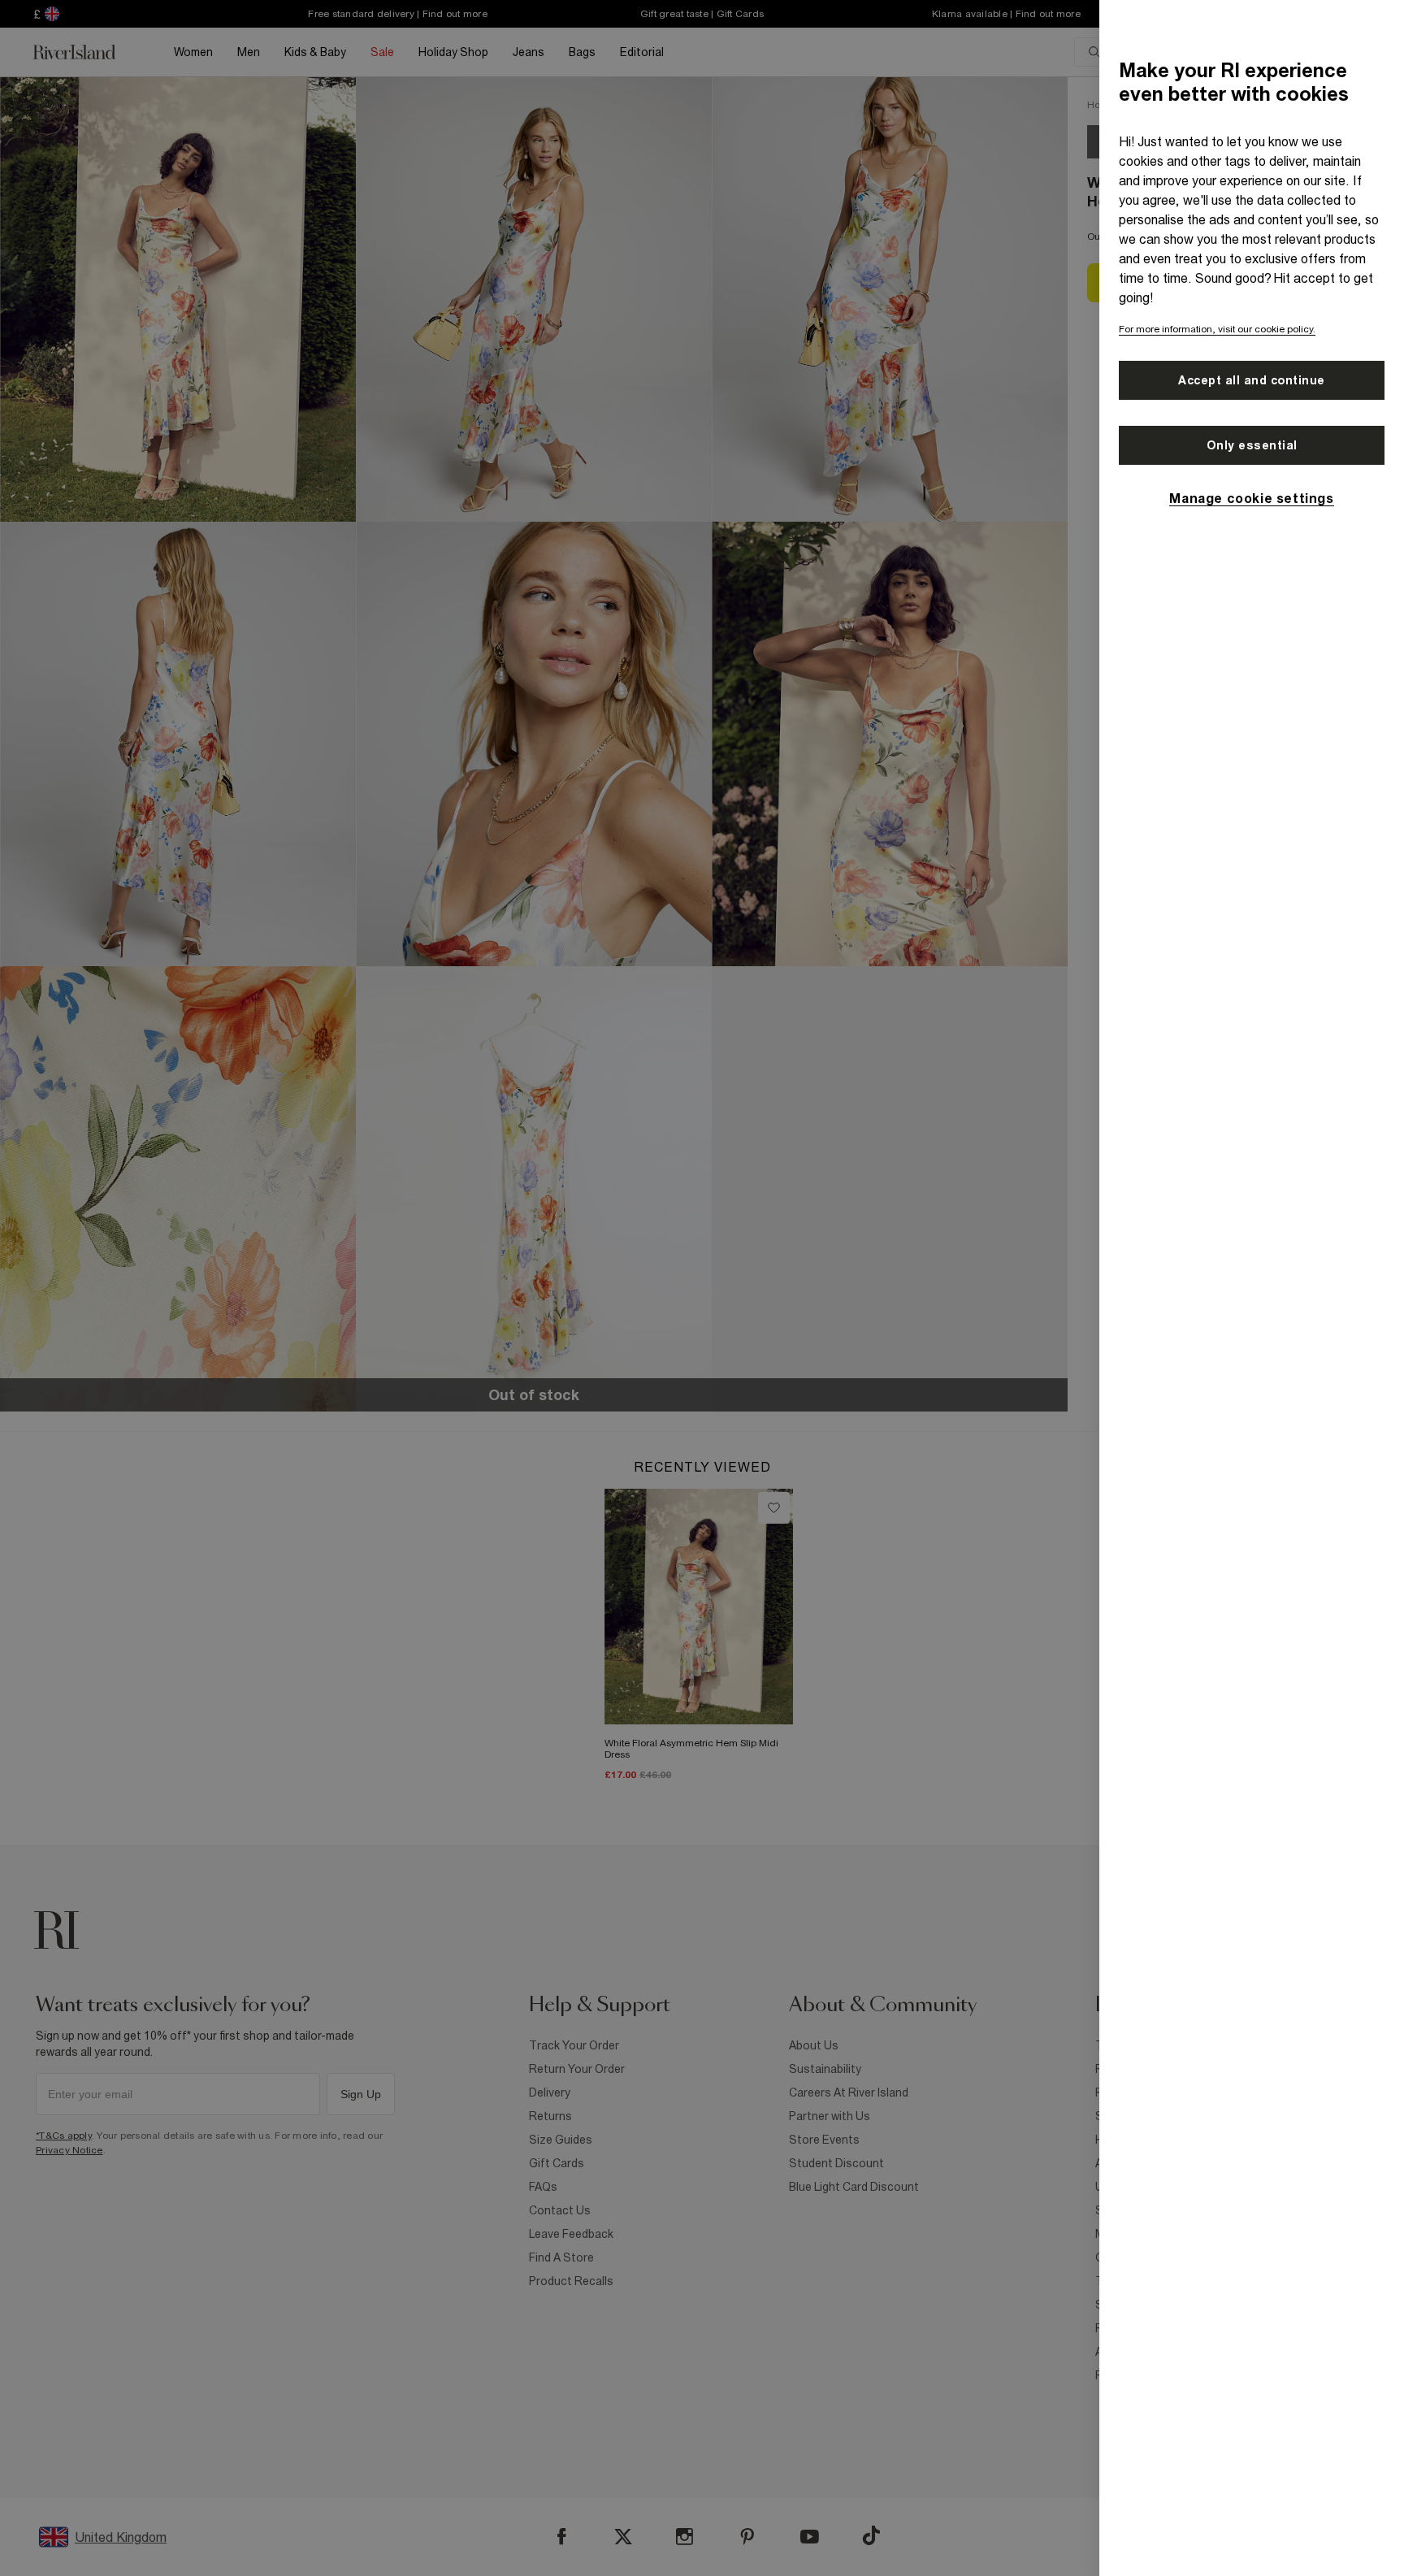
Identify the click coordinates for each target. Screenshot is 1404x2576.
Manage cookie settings (1251, 498)
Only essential (1252, 445)
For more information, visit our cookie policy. (1217, 329)
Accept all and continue (1252, 380)
